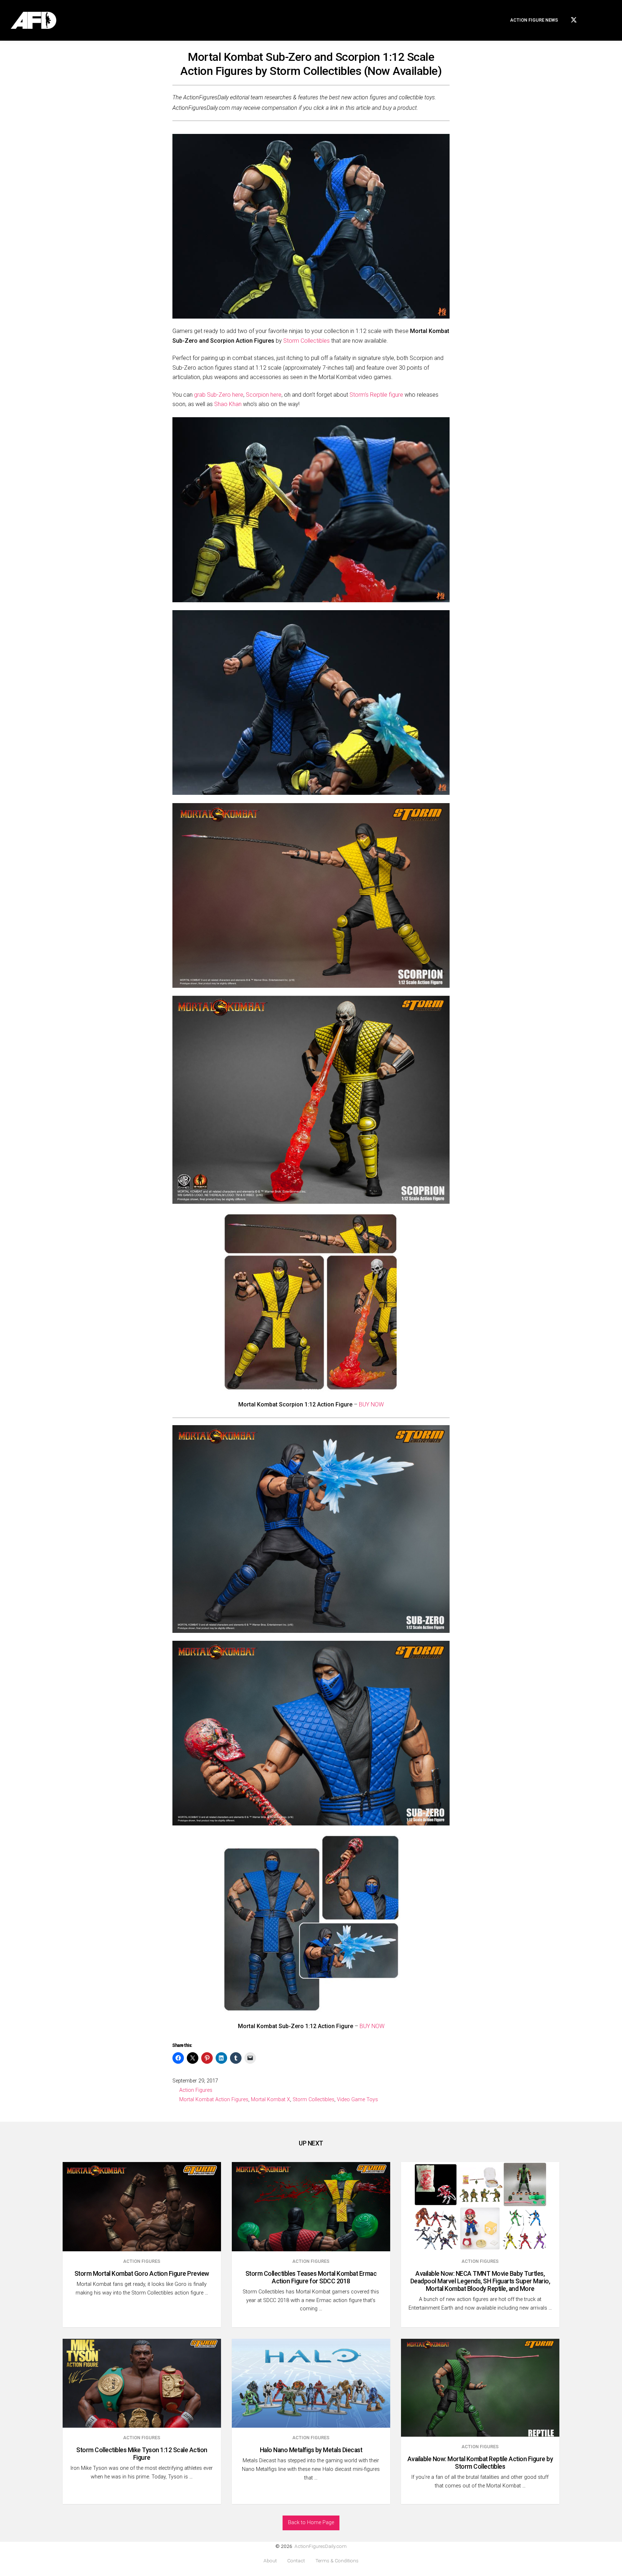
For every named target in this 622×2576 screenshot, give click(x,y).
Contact (296, 2561)
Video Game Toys (357, 2100)
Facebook (588, 19)
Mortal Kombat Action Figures (214, 2100)
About (270, 2561)
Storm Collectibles (307, 341)
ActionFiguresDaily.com (321, 2546)
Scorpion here (264, 395)
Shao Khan (228, 404)
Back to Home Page (311, 2523)
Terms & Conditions (337, 2561)
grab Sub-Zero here (219, 395)
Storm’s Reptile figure (376, 395)
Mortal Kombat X (271, 2100)
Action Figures (196, 2090)
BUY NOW (371, 1404)
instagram (600, 19)
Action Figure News (534, 20)
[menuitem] (534, 20)
